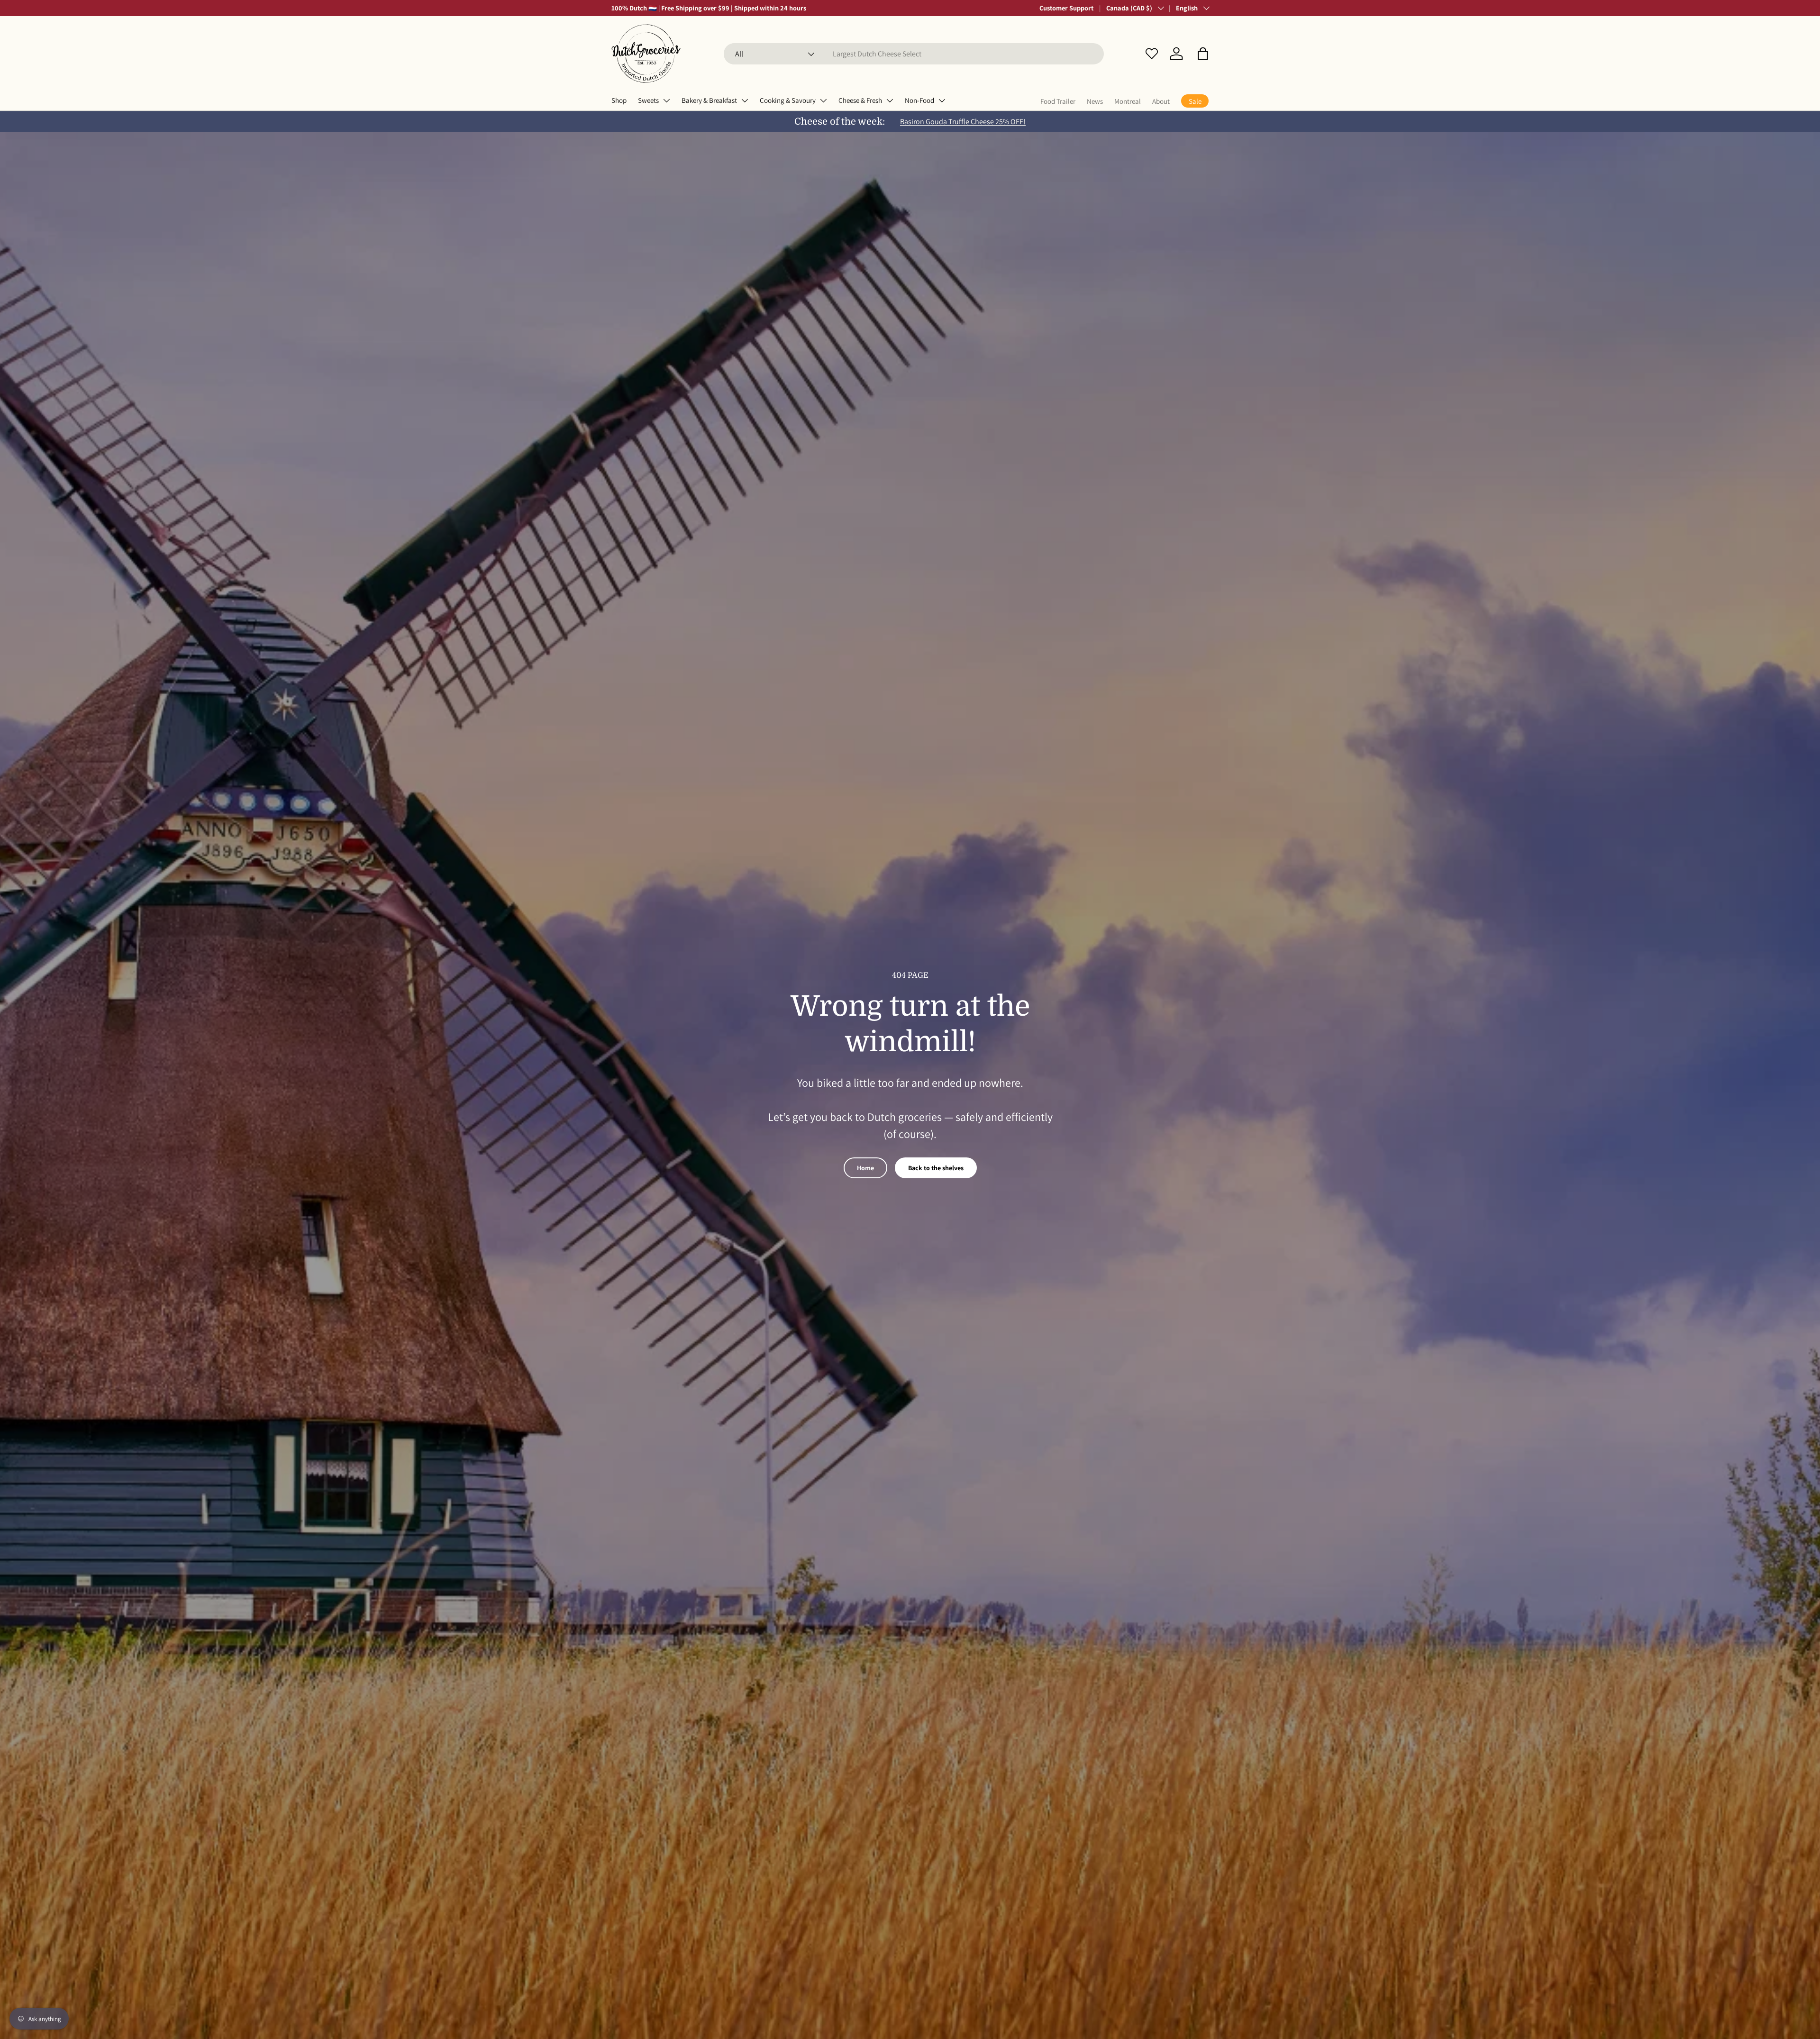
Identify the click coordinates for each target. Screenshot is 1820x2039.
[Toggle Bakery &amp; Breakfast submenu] (745, 100)
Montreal (1128, 101)
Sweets (648, 100)
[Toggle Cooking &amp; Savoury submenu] (823, 100)
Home (865, 1168)
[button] (1203, 54)
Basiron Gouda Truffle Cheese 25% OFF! (963, 122)
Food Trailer (1058, 101)
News (1095, 101)
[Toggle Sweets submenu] (666, 100)
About (1161, 101)
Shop (619, 100)
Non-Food (919, 100)
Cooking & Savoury (788, 100)
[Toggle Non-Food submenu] (942, 100)
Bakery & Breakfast (709, 100)
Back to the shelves (936, 1168)
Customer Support (1066, 8)
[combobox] (914, 54)
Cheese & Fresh (860, 100)
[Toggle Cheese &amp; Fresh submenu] (890, 100)
